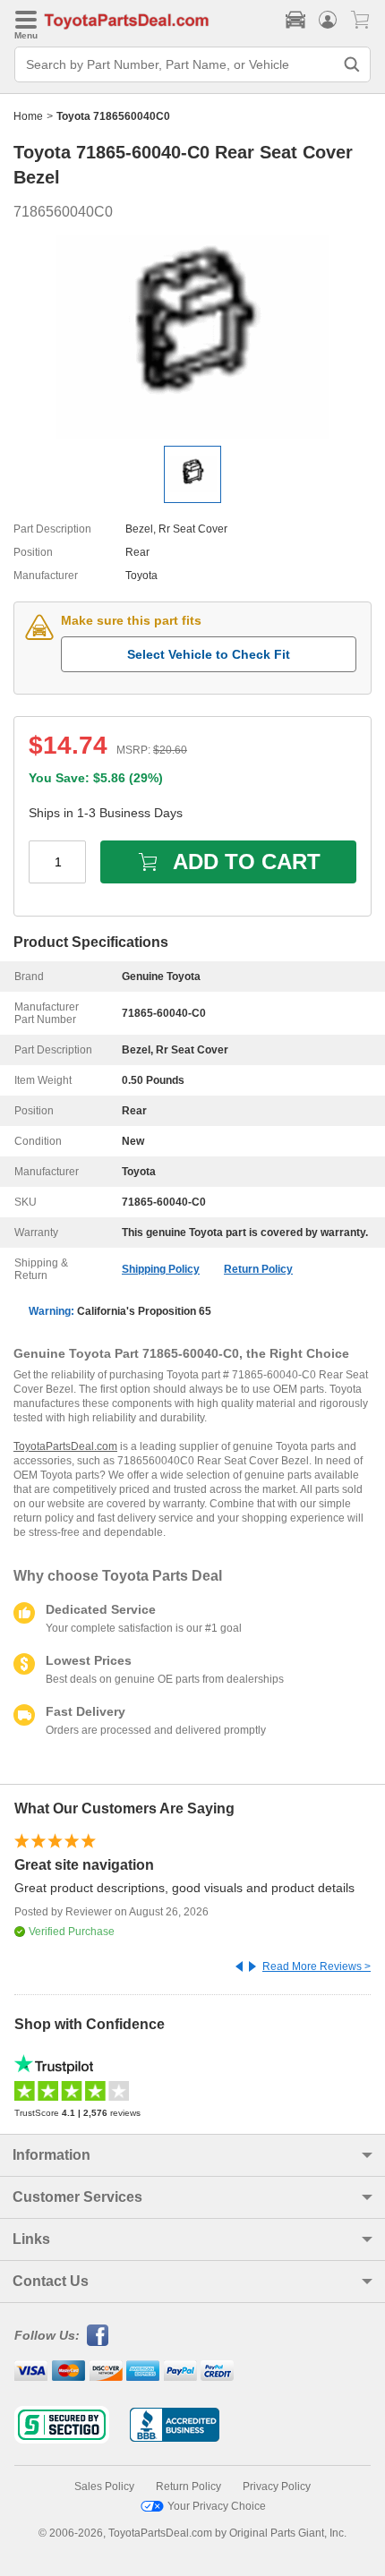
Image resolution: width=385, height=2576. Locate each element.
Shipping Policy (161, 1269)
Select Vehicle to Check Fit (209, 654)
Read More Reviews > (317, 1966)
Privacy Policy (277, 2486)
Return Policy (258, 1269)
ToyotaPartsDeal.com (65, 1446)
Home (28, 116)
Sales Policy (104, 2486)
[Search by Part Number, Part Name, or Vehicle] (352, 64)
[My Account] (328, 20)
